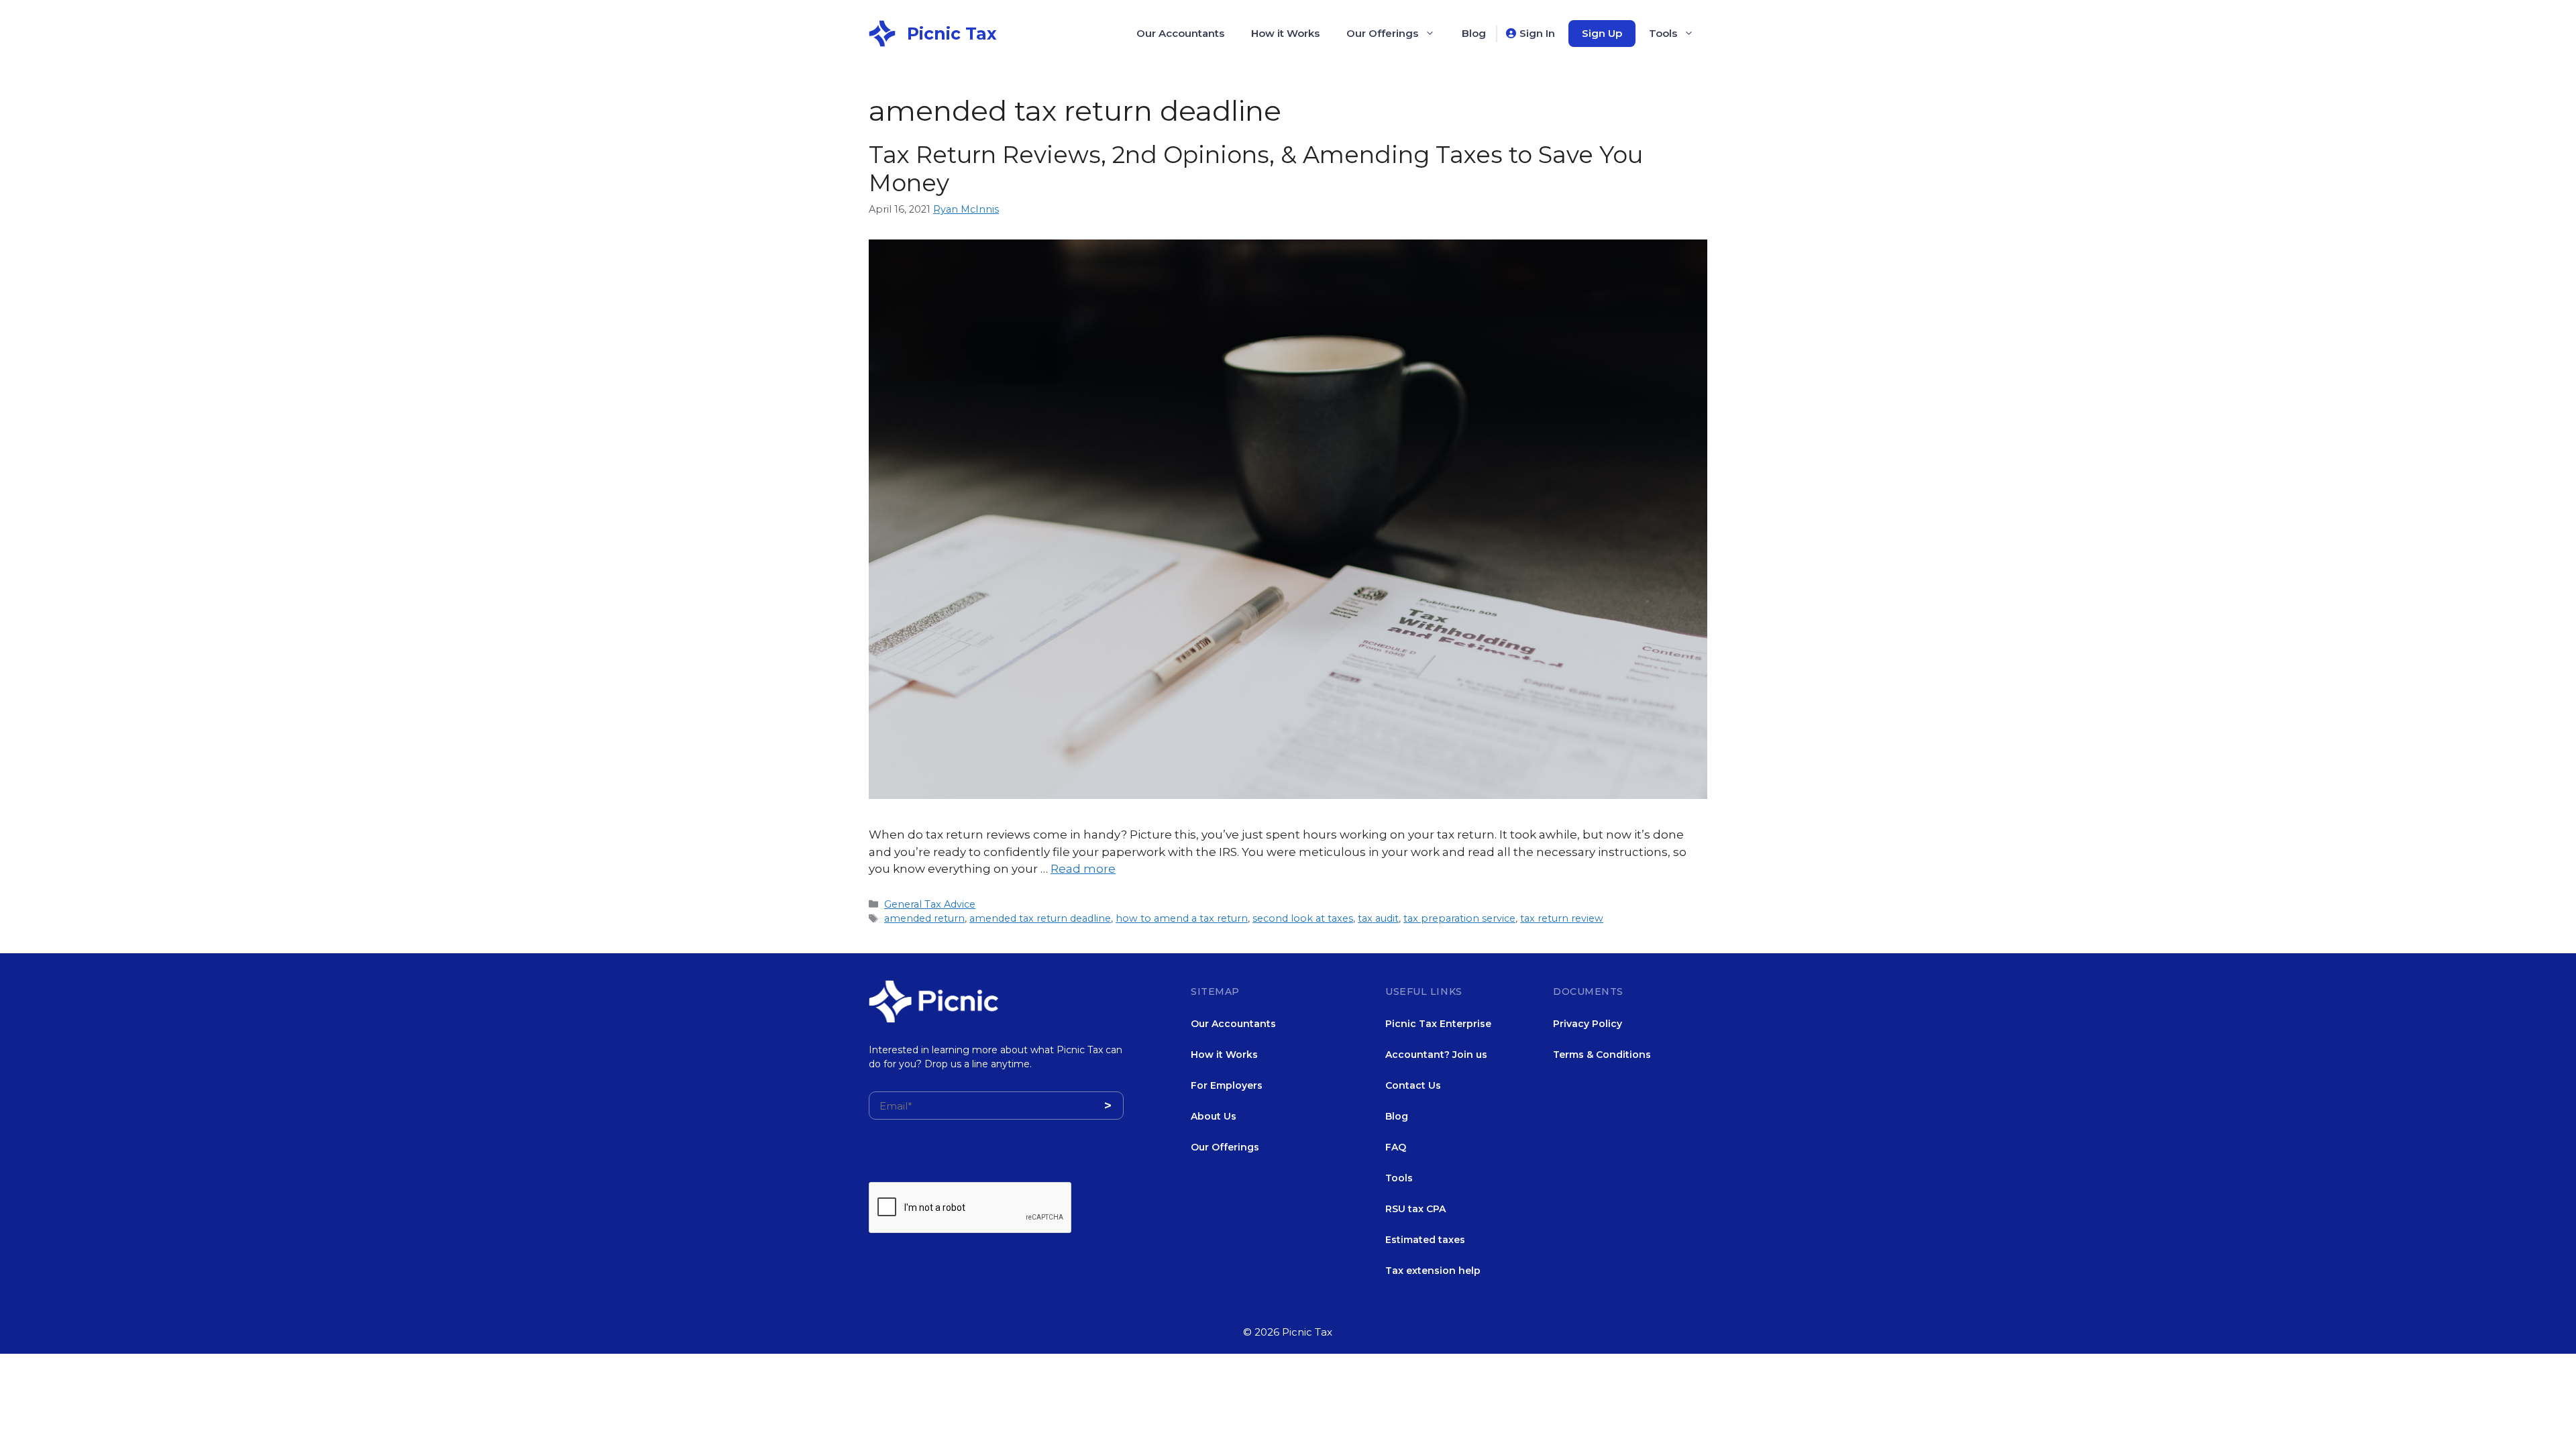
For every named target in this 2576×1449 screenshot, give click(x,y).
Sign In (1537, 33)
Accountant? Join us (1436, 1055)
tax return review (1562, 918)
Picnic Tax (952, 34)
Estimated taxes (1425, 1240)
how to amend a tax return (1182, 918)
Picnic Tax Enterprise (1438, 1024)
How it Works (1285, 33)
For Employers (1227, 1085)
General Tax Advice (930, 904)
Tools (1663, 33)
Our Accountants (1180, 33)
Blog (1474, 33)
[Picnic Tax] (882, 32)
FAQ (1396, 1147)
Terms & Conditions (1602, 1055)
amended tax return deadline (1040, 918)
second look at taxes (1303, 918)
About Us (1214, 1116)
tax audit (1378, 918)
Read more (1083, 869)
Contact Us (1413, 1085)
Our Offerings (1382, 33)
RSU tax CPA (1415, 1209)
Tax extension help (1433, 1271)
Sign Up (1602, 33)
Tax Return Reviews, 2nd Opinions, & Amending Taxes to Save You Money (1256, 169)
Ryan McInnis (966, 209)
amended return (924, 918)
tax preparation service (1459, 918)
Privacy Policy (1588, 1024)
